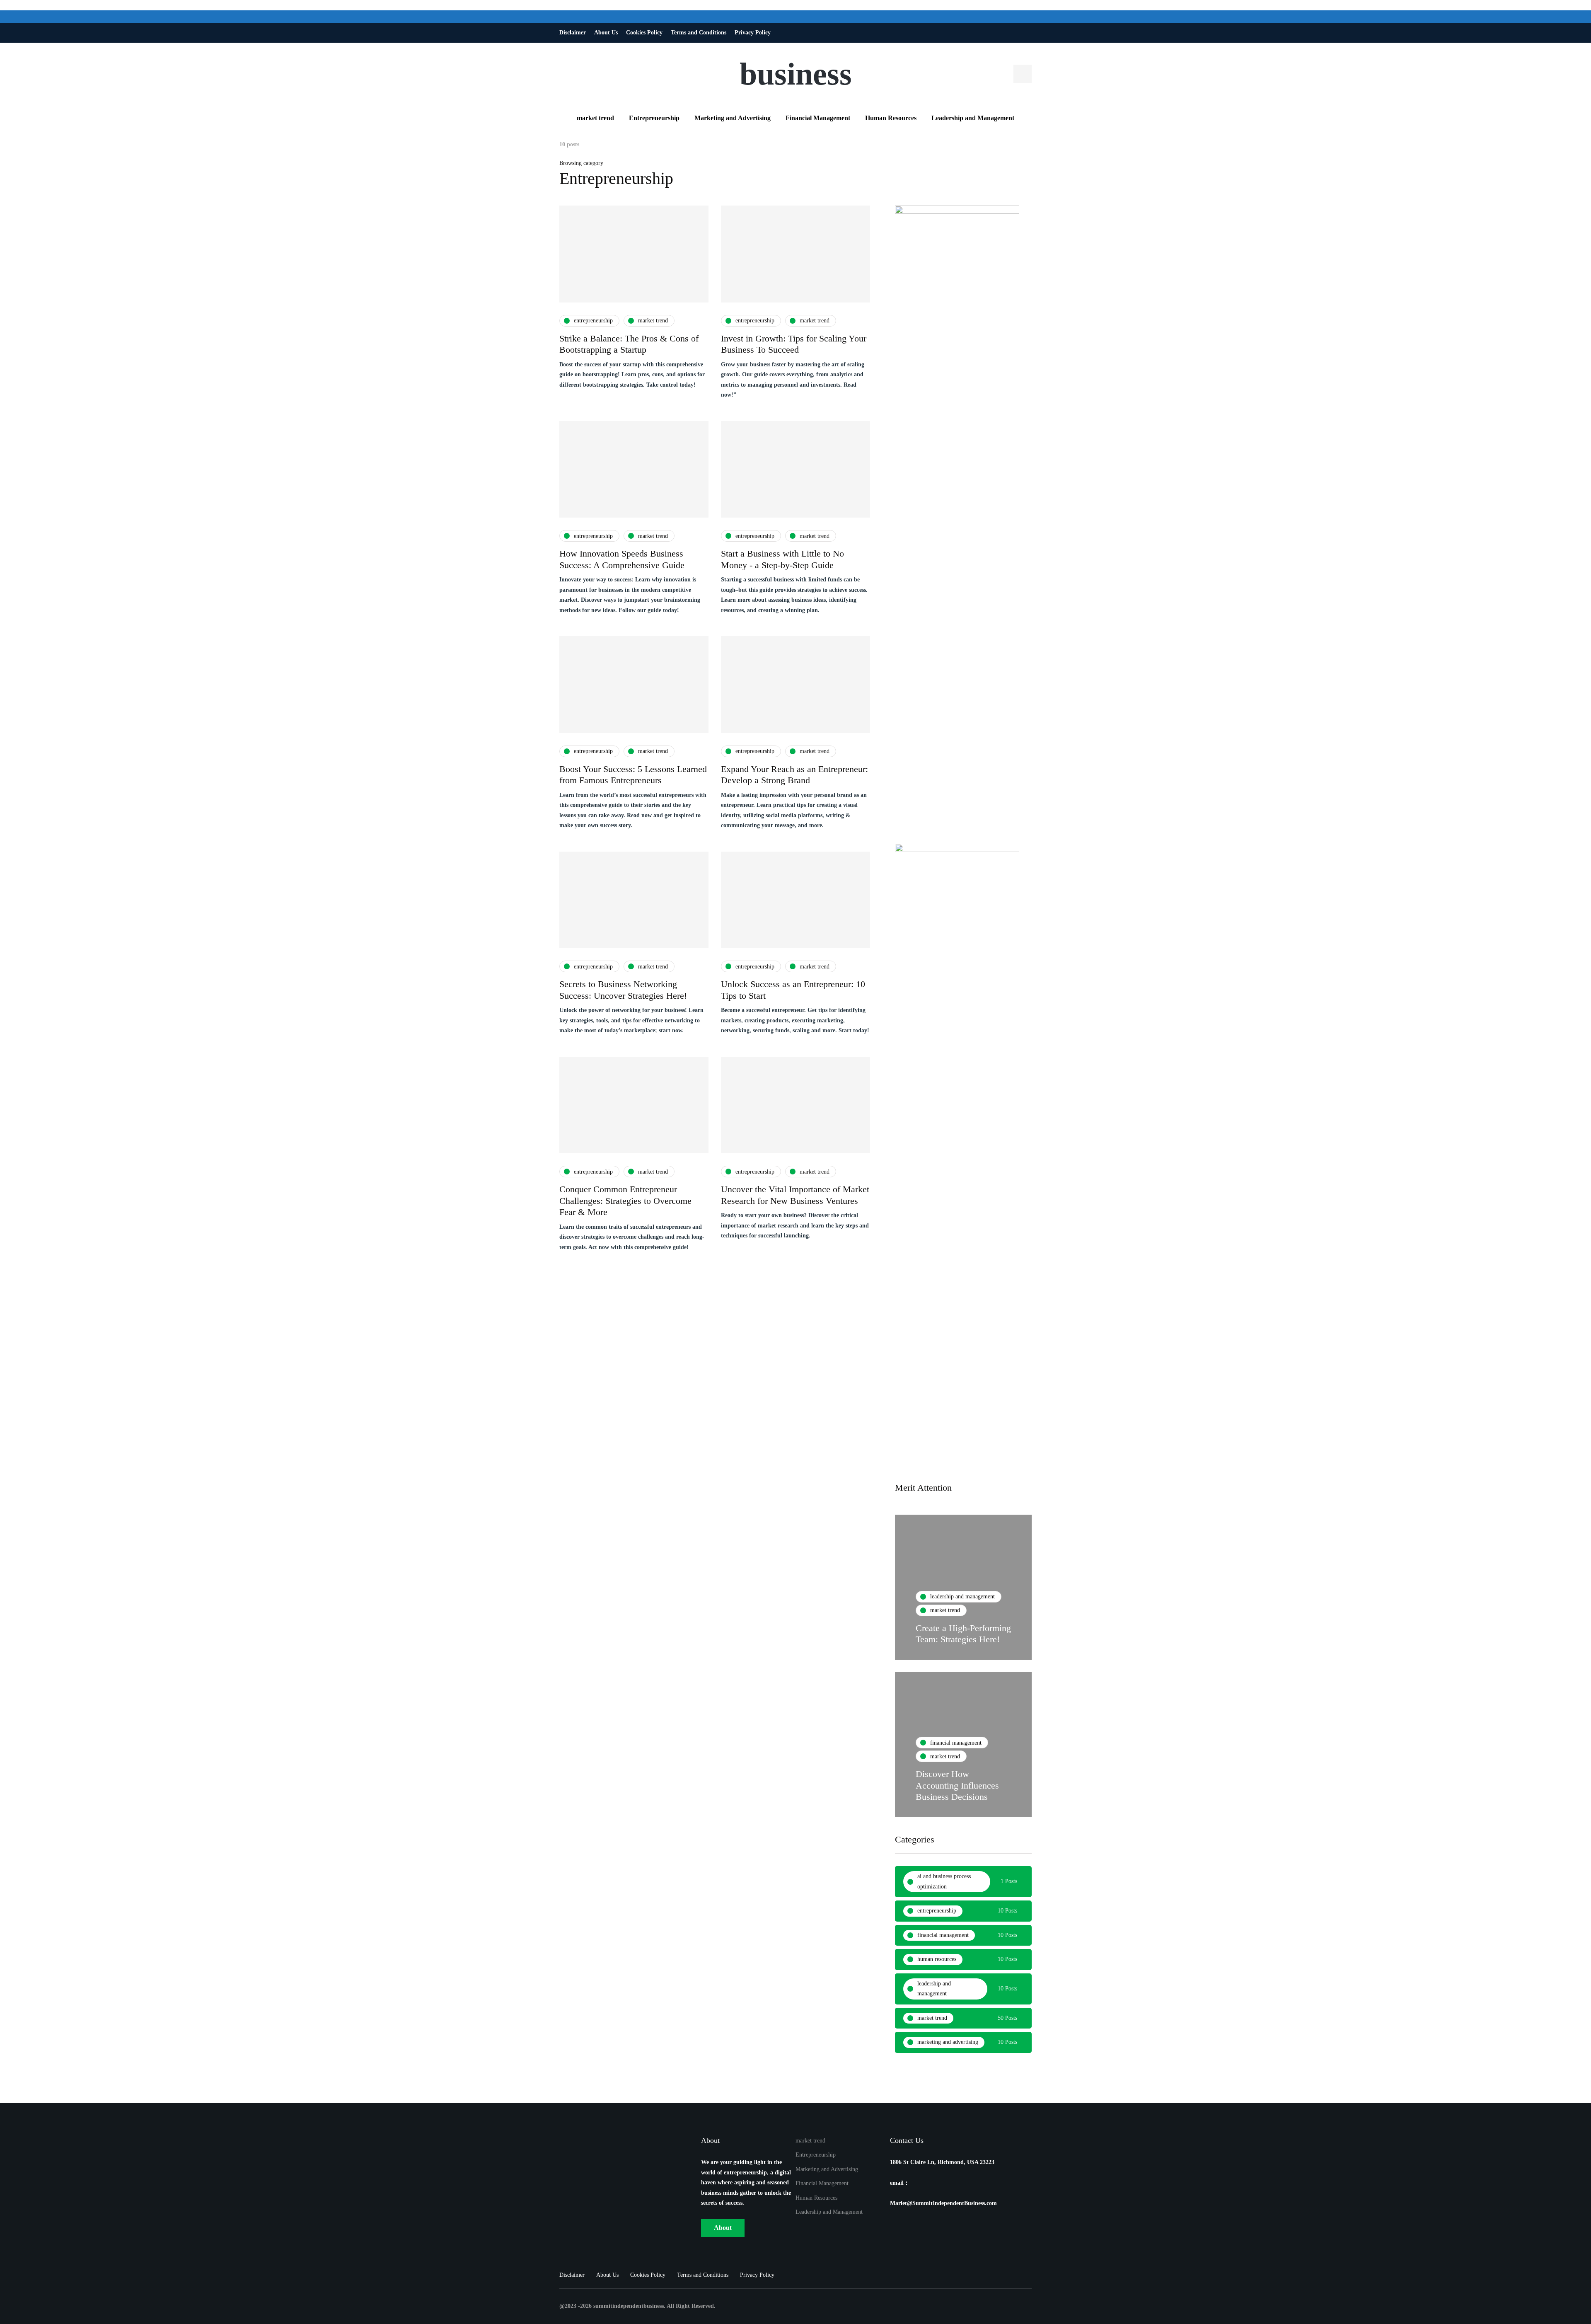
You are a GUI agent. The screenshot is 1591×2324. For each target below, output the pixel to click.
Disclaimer (573, 33)
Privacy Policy (753, 33)
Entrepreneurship (654, 118)
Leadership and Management (973, 118)
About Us (606, 33)
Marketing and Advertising (733, 118)
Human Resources (891, 118)
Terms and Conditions (699, 33)
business (796, 74)
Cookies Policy (644, 33)
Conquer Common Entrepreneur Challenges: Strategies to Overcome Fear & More (625, 1201)
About (723, 2228)
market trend (595, 118)
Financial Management (818, 118)
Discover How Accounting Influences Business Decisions (957, 1785)
